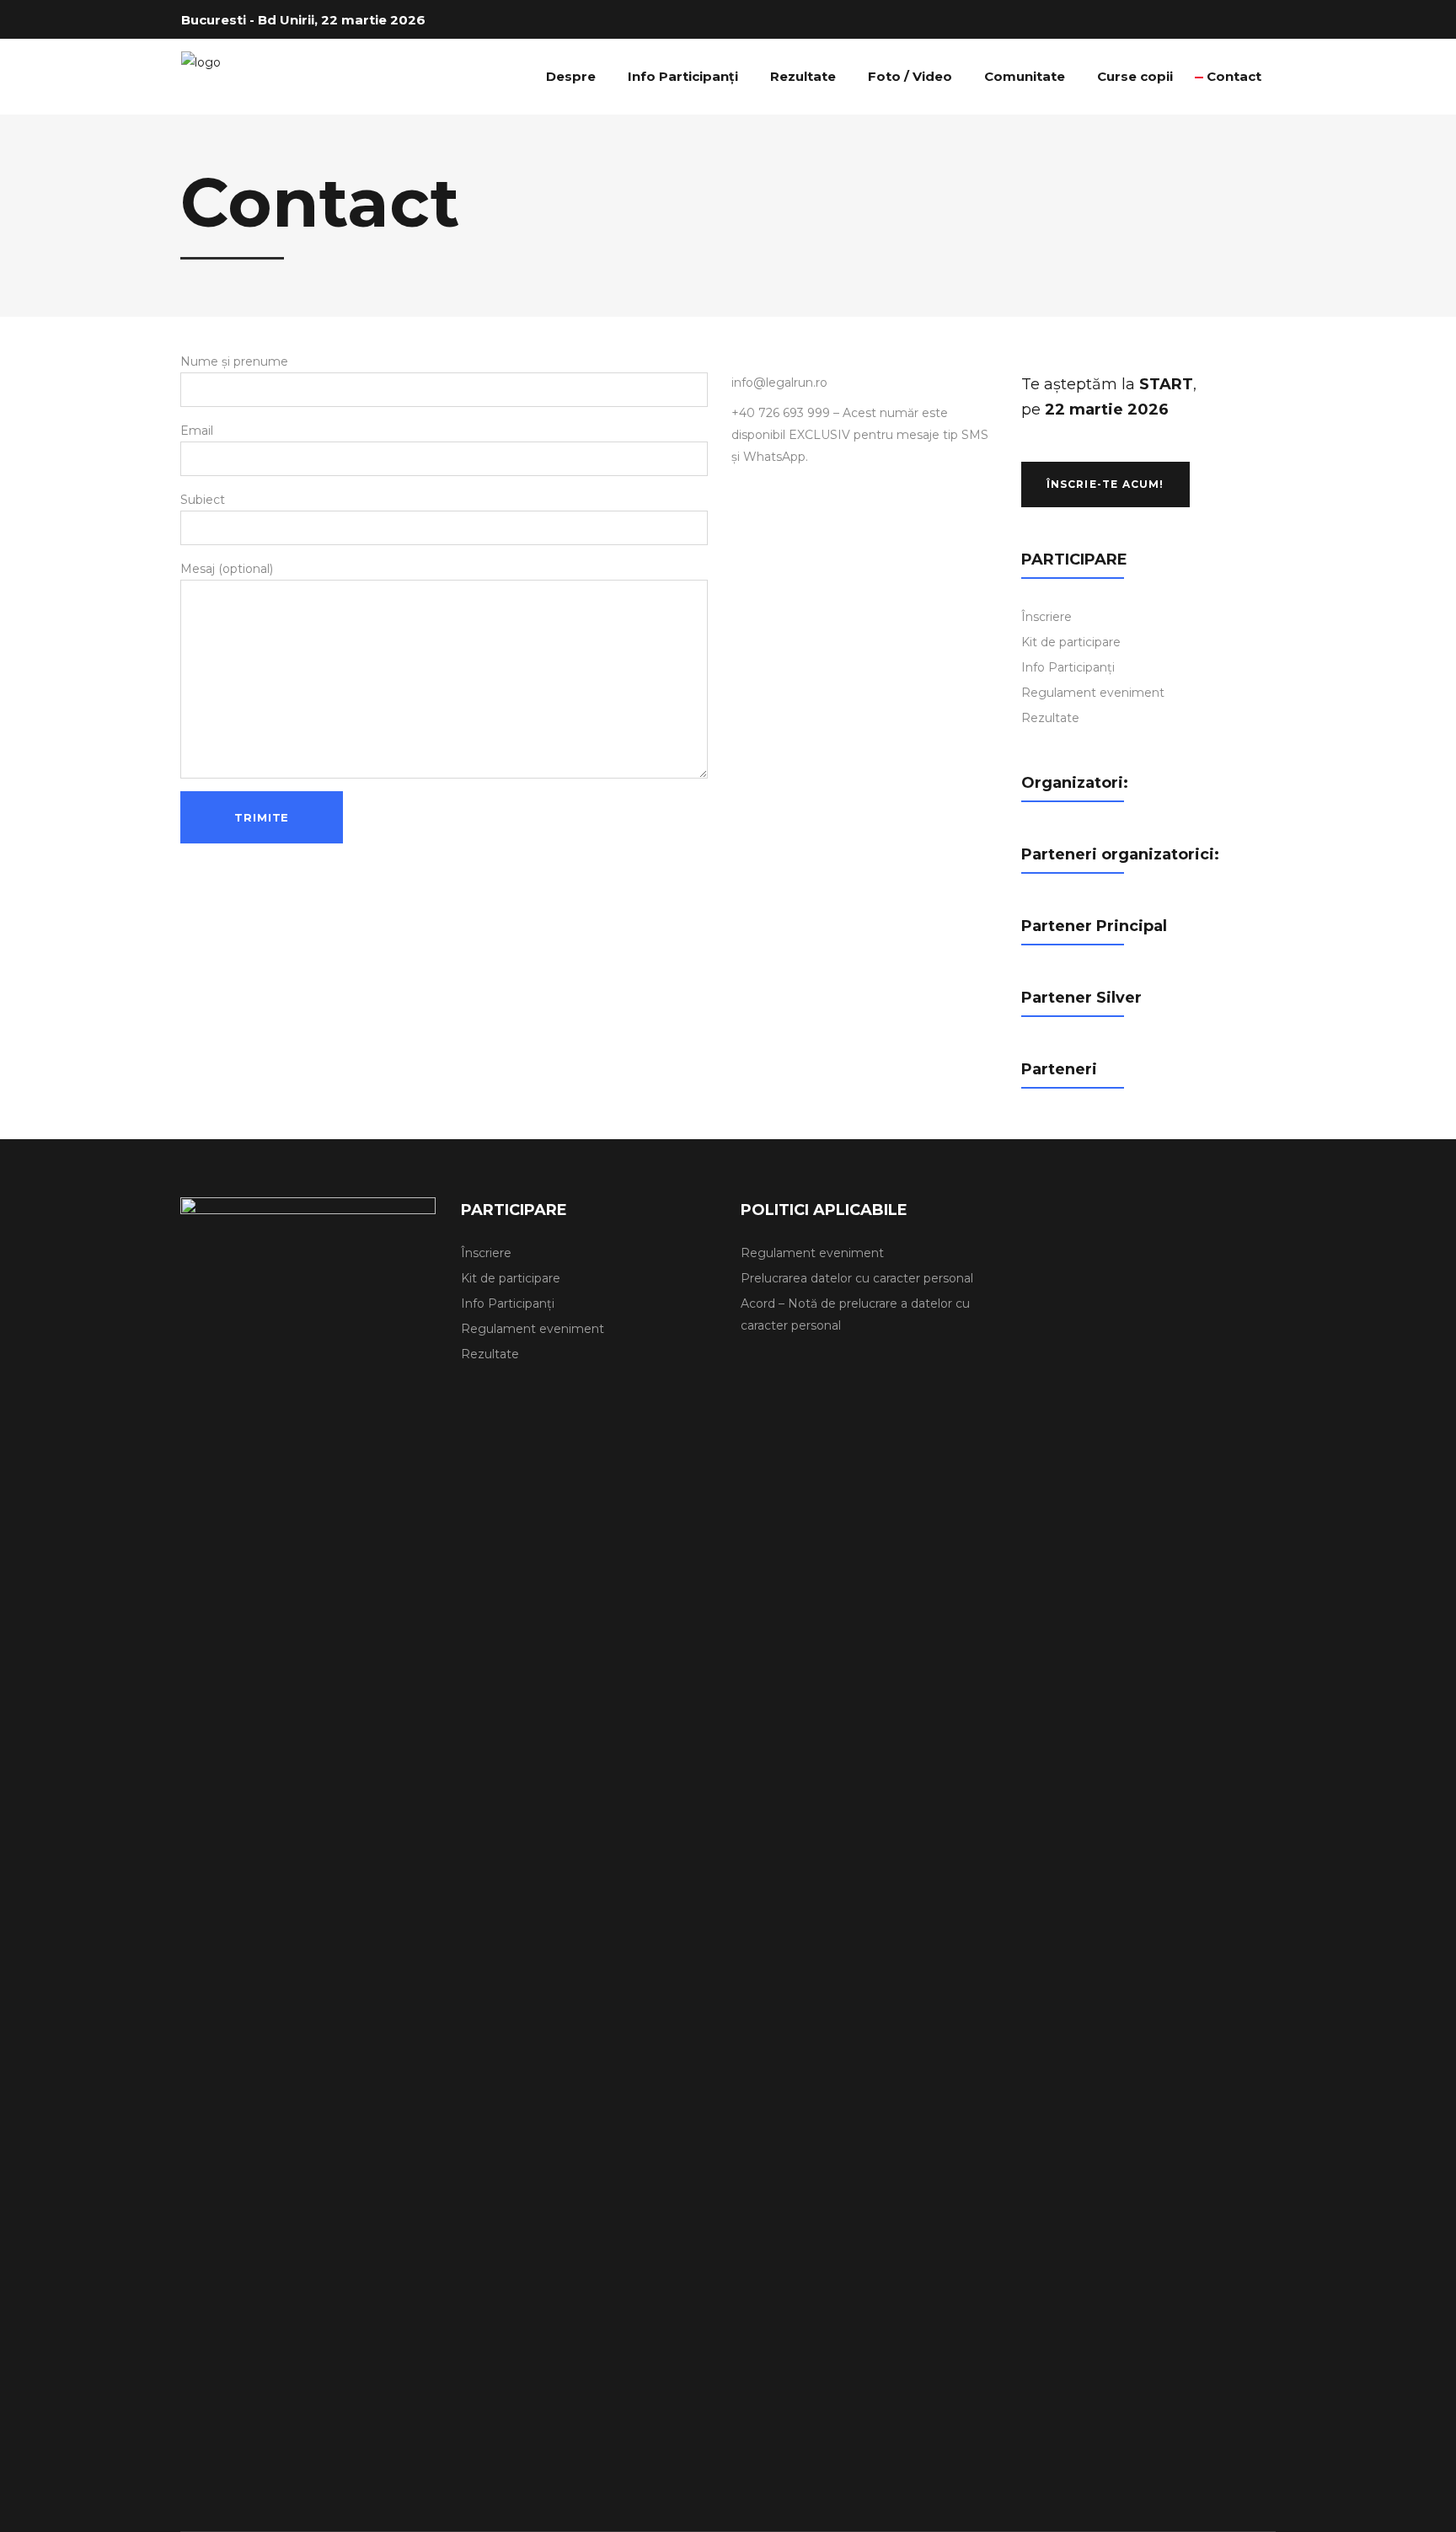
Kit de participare (1071, 642)
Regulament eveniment (1093, 693)
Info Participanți (1068, 667)
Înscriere (1046, 617)
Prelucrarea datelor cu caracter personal (857, 1278)
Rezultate (1050, 718)
